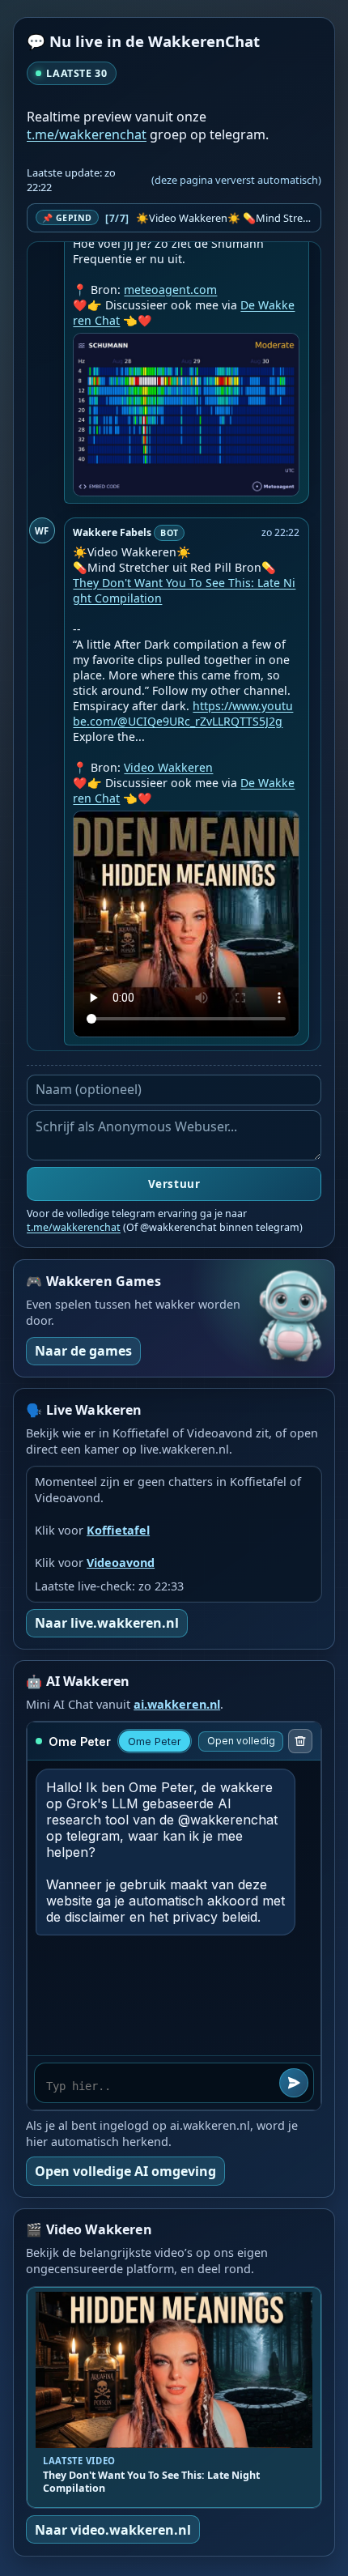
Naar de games (83, 1351)
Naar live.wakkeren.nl (107, 1623)
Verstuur (174, 1184)
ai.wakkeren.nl (177, 1704)
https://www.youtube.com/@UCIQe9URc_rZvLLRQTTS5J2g (183, 713)
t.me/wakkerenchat (87, 134)
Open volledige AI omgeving (125, 2171)
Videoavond (121, 1563)
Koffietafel (118, 1530)
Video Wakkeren (168, 767)
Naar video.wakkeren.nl (113, 2530)
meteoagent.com (170, 290)
